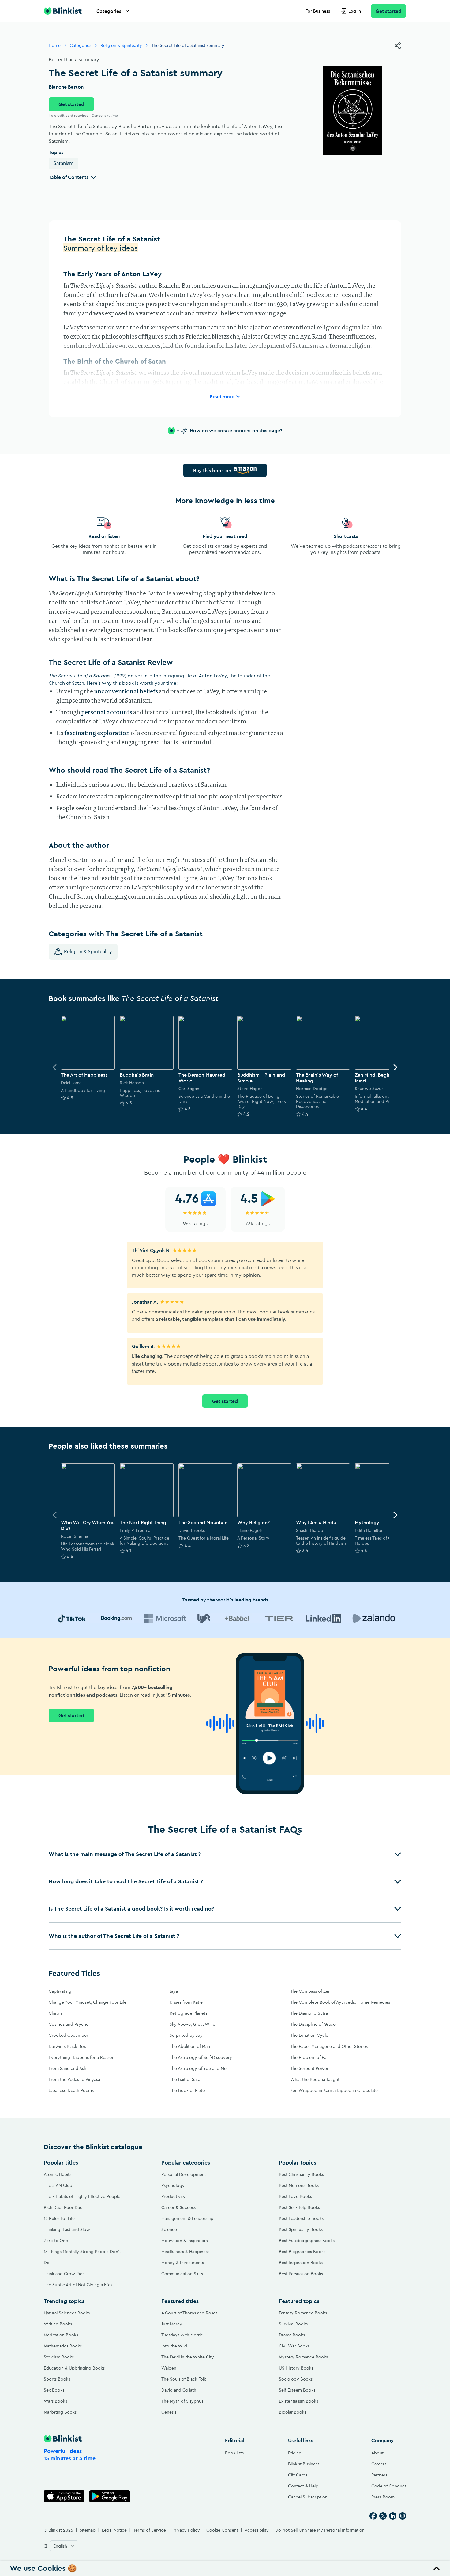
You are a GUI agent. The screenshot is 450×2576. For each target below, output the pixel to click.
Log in (355, 11)
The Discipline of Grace (313, 2024)
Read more (222, 396)
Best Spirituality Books (301, 2229)
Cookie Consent (222, 2530)
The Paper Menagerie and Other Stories (329, 2046)
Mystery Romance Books (303, 2357)
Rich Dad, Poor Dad (63, 2207)
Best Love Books (295, 2196)
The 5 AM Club (58, 2185)
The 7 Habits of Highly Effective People (82, 2196)
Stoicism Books (59, 2357)
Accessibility (257, 2530)
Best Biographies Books (302, 2252)
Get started (388, 11)
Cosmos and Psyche (69, 2024)
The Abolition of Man (190, 2046)
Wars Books (55, 2401)
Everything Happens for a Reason (82, 2057)
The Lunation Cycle (309, 2035)
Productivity (173, 2196)
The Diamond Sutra (309, 2013)
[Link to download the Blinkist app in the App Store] (64, 2496)
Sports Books (57, 2379)
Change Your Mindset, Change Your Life (88, 2002)
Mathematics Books (63, 2346)
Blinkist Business (304, 2464)
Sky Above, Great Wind (193, 2024)
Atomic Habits (58, 2174)
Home (55, 45)
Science (169, 2229)
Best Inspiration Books (301, 2263)
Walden (169, 2368)
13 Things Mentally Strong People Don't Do (82, 2257)
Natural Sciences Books (67, 2313)
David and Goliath (179, 2390)
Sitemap (88, 2530)
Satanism (64, 163)
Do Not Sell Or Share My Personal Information (320, 2530)
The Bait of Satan (186, 2079)
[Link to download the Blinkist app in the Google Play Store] (110, 2496)
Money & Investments (183, 2263)
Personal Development (184, 2174)
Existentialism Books (298, 2401)
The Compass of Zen (310, 1991)
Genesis (169, 2412)
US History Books (296, 2368)
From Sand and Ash (67, 2068)
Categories (109, 11)
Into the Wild (174, 2346)
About (377, 2453)
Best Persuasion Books (301, 2274)
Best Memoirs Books (299, 2185)
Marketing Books (60, 2412)
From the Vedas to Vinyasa (74, 2079)
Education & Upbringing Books (74, 2368)
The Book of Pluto (187, 2090)
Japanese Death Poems (71, 2090)
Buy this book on (212, 470)
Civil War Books (294, 2346)
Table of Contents (69, 177)
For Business (318, 11)
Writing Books (58, 2324)
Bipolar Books (292, 2412)
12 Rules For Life (59, 2218)
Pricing (295, 2453)
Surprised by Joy (186, 2035)
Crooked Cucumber (68, 2035)
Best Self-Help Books (299, 2207)
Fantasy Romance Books (303, 2313)
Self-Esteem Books (297, 2390)
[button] (225, 1854)
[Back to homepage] (63, 11)
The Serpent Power (309, 2068)
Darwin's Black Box (67, 2046)
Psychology (173, 2185)
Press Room (383, 2497)
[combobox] (64, 2546)
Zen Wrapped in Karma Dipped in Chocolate (334, 2090)
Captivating (60, 1991)
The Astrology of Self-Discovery (201, 2057)
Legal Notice (114, 2530)
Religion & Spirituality (121, 45)
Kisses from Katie (186, 2002)
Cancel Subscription (308, 2497)
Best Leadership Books (301, 2218)
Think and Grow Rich (64, 2274)
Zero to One (56, 2241)
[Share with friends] (398, 46)
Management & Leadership (187, 2218)
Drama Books (292, 2335)
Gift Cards (298, 2475)
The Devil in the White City (188, 2357)
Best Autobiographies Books (307, 2241)
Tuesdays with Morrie (182, 2335)
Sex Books (54, 2390)
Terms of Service (150, 2530)
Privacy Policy (186, 2530)
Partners (379, 2475)
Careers (379, 2464)
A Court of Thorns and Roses (189, 2313)
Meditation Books (61, 2335)
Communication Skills (182, 2274)
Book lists (234, 2453)
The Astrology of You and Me (198, 2068)
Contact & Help (303, 2486)
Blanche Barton (66, 87)
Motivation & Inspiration (185, 2241)
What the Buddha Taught (315, 2079)
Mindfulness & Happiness (185, 2252)
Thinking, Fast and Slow (67, 2229)
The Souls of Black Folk (184, 2379)
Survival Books (293, 2324)
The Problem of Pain (310, 2057)
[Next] (395, 1067)
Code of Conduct (389, 2486)
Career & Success (178, 2207)
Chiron (55, 2013)
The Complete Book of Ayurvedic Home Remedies (340, 2002)
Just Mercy (172, 2324)
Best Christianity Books (301, 2174)
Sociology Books (296, 2379)
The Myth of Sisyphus (182, 2401)
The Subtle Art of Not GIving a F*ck (78, 2285)
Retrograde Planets (188, 2013)
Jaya (174, 1991)
